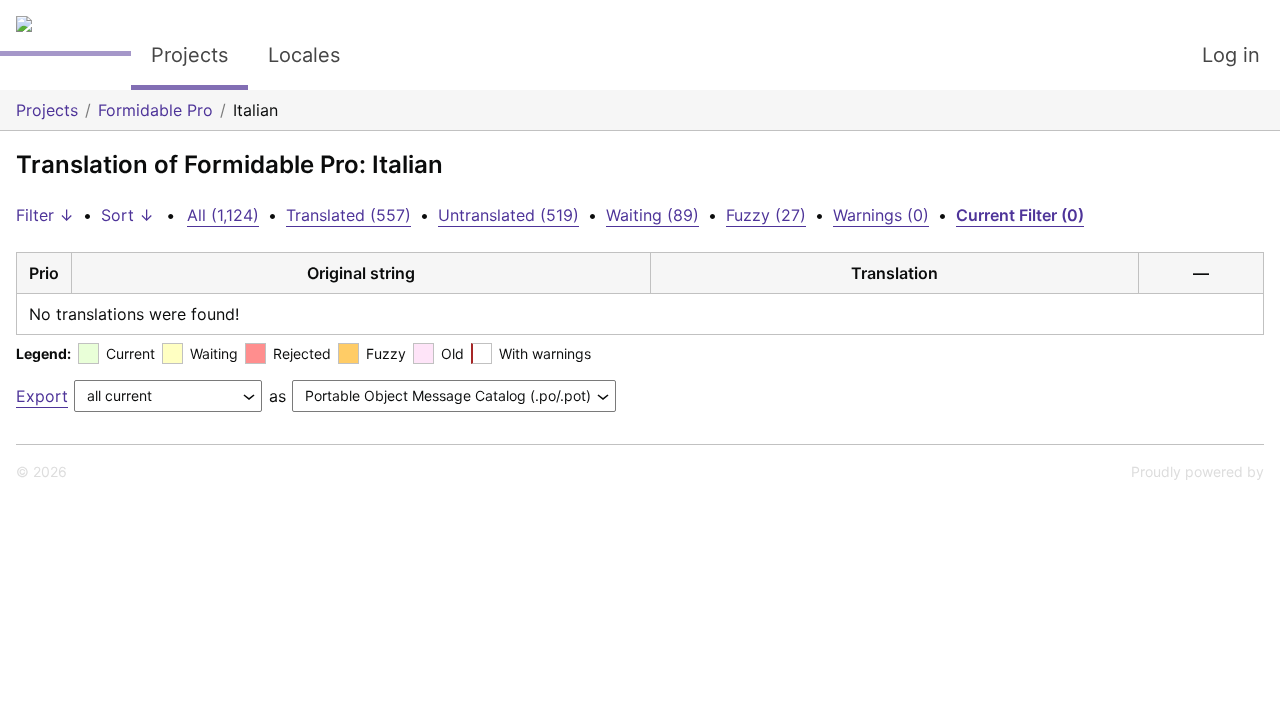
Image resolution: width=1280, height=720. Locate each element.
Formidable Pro (155, 110)
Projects (189, 55)
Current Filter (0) (1020, 215)
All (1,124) (223, 215)
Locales (304, 55)
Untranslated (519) (508, 215)
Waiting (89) (652, 215)
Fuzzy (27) (766, 215)
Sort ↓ (127, 215)
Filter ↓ (45, 215)
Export (42, 396)
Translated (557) (348, 215)
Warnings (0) (881, 215)
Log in (1231, 55)
